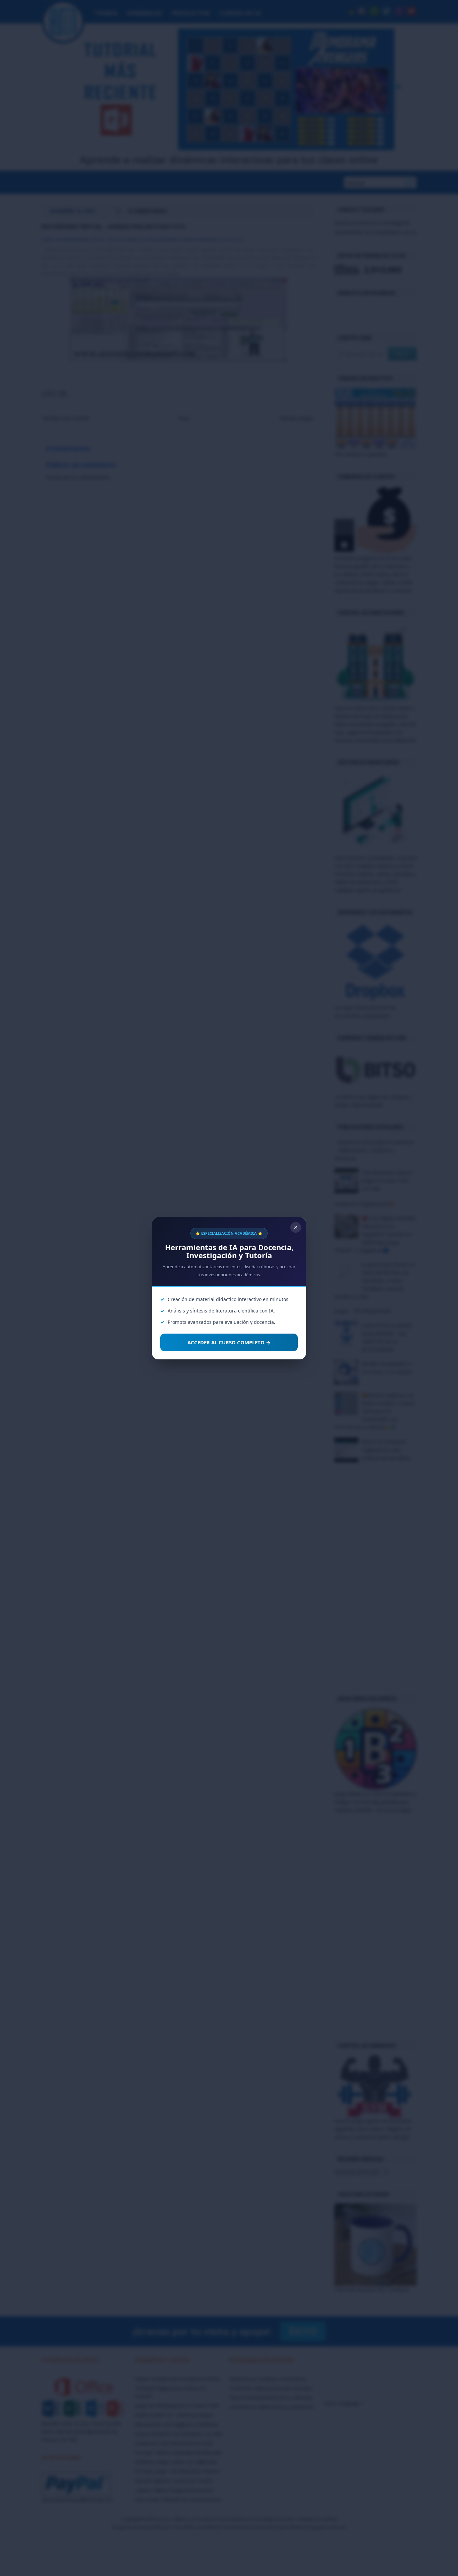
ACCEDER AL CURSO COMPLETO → (229, 1342)
